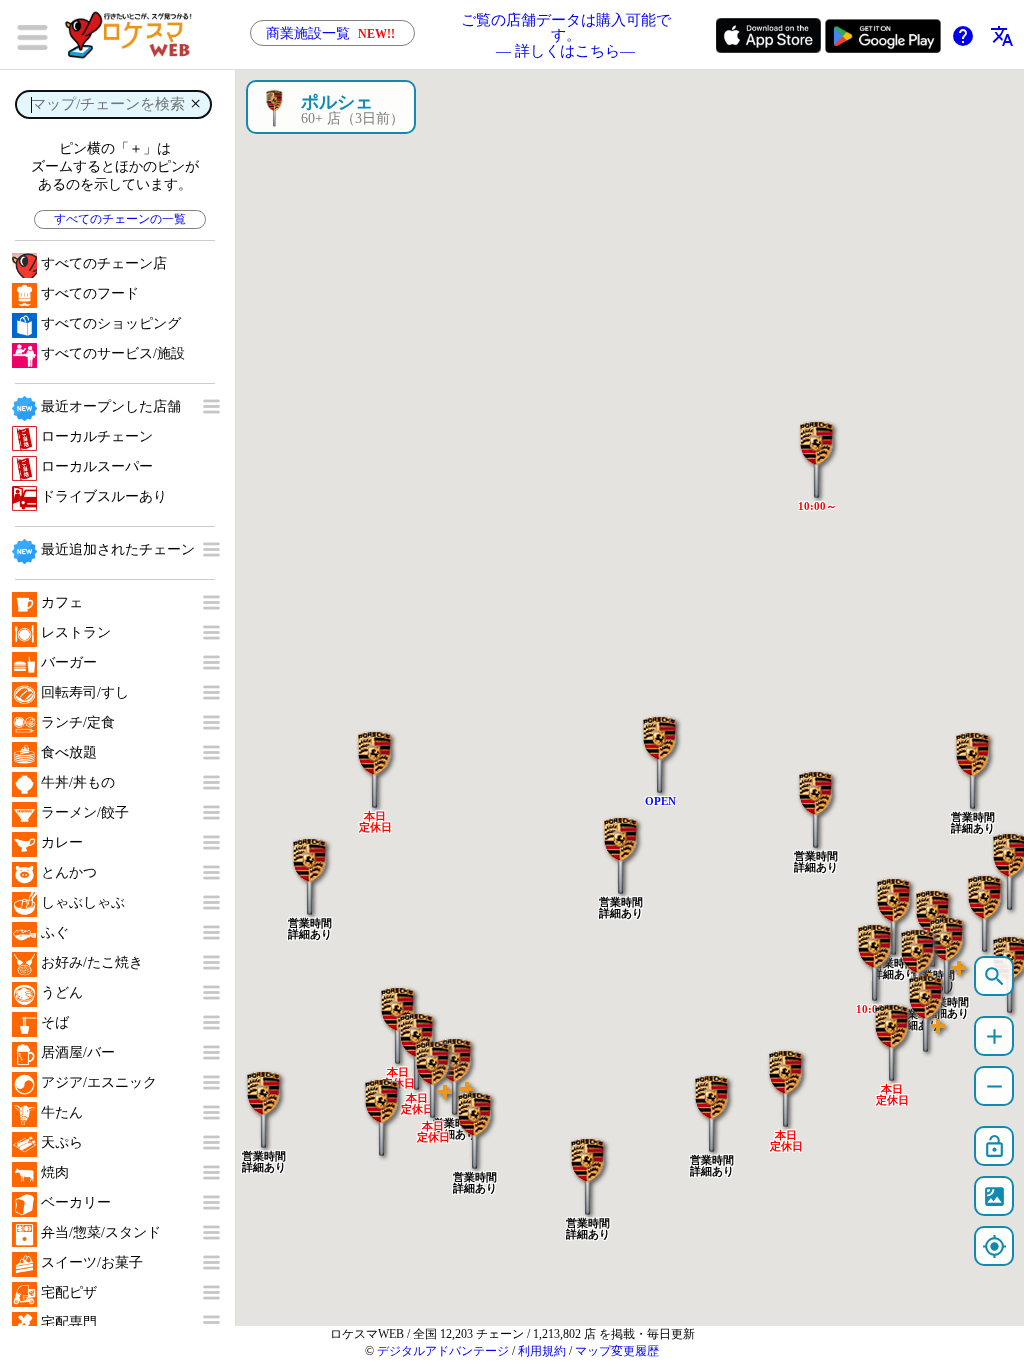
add (994, 1036)
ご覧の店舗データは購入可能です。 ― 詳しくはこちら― (566, 35)
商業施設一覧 (330, 33)
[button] (973, 760)
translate (1002, 36)
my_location (994, 1246)
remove (994, 1086)
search (994, 976)
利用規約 (542, 1351)
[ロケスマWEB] (135, 35)
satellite (994, 1196)
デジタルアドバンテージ (443, 1351)
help (963, 36)
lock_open (994, 1146)
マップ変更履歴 (617, 1351)
